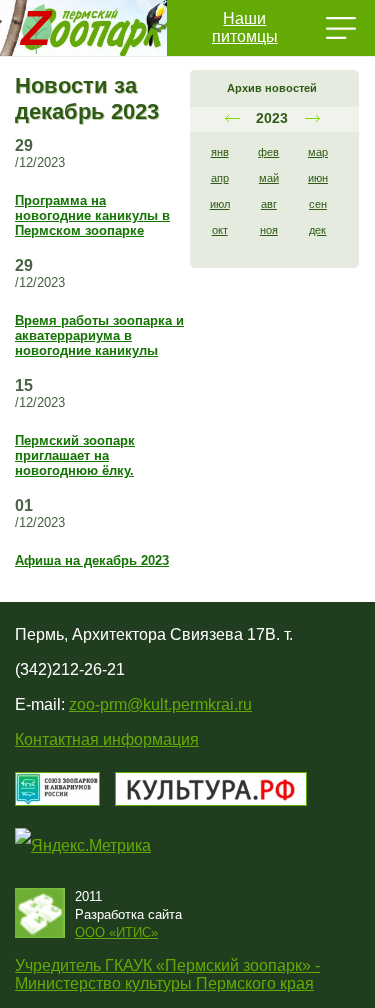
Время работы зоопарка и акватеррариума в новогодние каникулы (99, 335)
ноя (269, 230)
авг (269, 204)
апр (220, 178)
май (269, 178)
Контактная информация (107, 739)
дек (317, 230)
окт (220, 230)
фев (268, 152)
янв (220, 152)
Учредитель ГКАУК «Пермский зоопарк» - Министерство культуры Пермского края (167, 974)
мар (318, 152)
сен (318, 204)
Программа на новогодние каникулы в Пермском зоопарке (92, 215)
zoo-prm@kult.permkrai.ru (160, 704)
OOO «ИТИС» (116, 932)
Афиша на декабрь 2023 (92, 560)
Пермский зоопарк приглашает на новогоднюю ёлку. (75, 455)
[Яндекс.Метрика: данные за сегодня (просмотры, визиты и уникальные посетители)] (83, 845)
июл (220, 204)
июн (318, 178)
